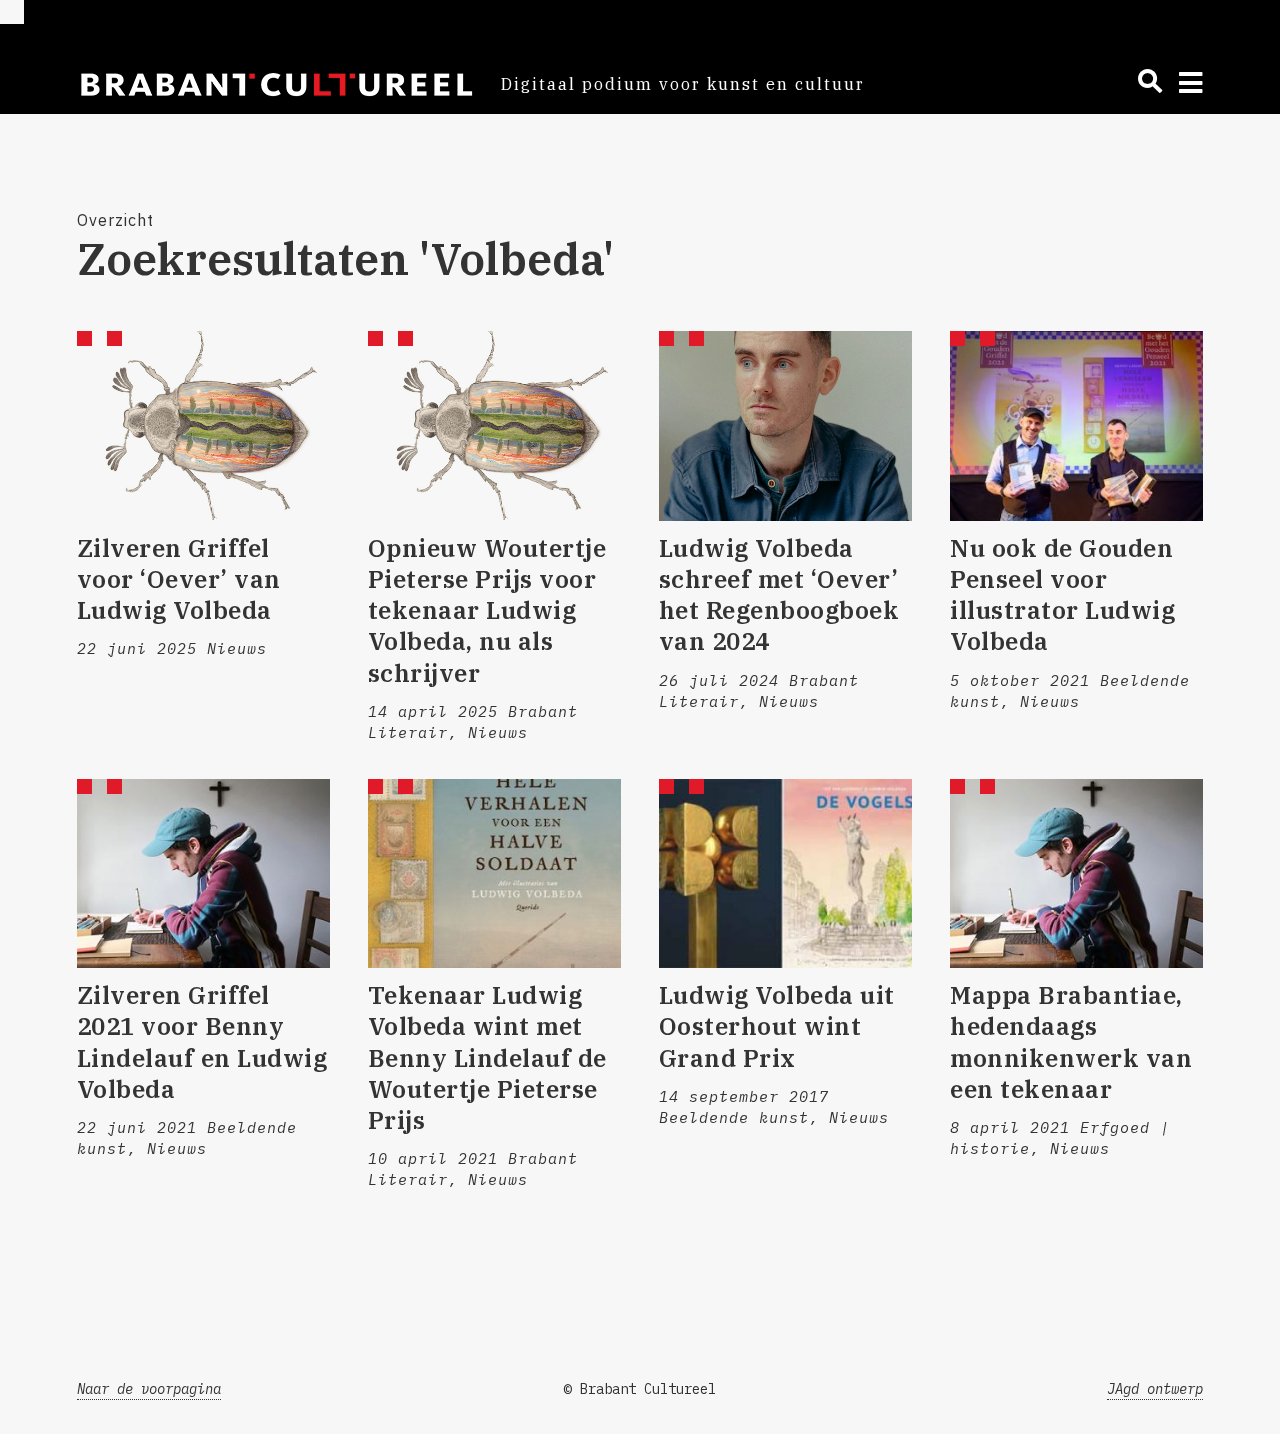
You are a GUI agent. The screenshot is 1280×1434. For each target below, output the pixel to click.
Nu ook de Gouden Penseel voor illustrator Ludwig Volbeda (1062, 595)
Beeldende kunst (734, 1117)
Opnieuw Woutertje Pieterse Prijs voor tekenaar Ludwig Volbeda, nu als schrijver (487, 610)
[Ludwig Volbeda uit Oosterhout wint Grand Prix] (785, 874)
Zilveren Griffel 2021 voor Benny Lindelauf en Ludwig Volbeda (202, 1042)
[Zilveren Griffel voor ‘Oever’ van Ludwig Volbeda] (203, 426)
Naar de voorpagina (149, 1389)
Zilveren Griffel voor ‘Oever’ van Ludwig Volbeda (179, 579)
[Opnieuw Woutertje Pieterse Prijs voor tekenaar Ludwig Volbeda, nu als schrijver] (494, 426)
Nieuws (237, 648)
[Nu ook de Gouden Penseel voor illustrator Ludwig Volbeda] (1076, 426)
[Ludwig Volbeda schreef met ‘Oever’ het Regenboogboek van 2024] (785, 426)
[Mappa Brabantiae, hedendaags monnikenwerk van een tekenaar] (1076, 874)
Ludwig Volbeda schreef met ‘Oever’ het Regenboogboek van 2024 (779, 595)
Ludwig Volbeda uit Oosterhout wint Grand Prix (777, 1026)
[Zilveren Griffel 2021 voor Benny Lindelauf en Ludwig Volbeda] (203, 874)
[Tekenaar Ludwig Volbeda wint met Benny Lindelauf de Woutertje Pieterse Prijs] (494, 874)
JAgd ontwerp (1155, 1389)
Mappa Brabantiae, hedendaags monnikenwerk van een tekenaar (1071, 1042)
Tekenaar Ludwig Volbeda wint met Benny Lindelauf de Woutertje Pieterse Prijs (487, 1057)
